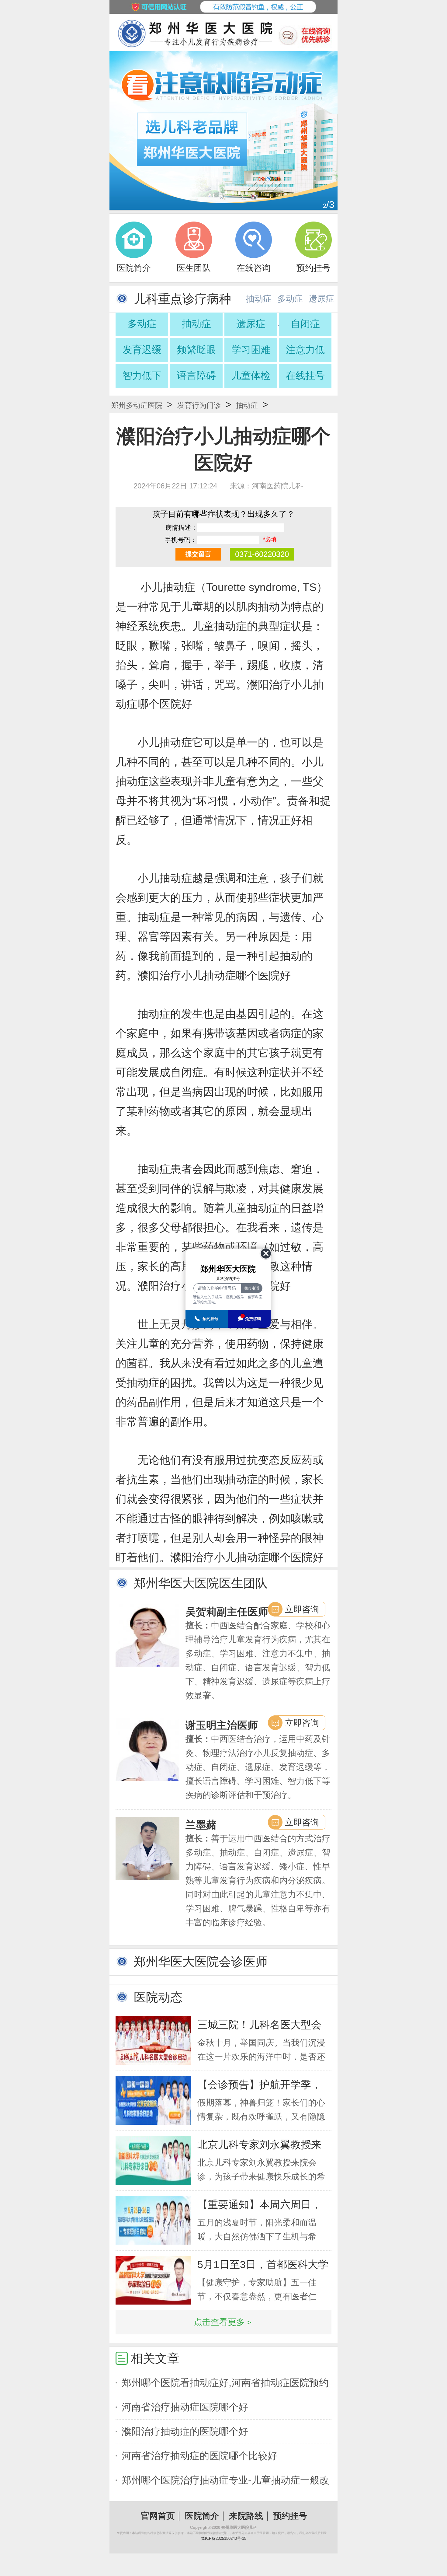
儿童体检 (251, 376)
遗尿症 (321, 299)
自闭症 (305, 324)
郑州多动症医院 (137, 405)
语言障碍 (196, 376)
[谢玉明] (147, 1749)
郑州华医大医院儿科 (239, 2527)
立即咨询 (302, 1609)
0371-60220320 (262, 554)
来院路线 (246, 2516)
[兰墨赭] (147, 1849)
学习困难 (251, 350)
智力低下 (142, 376)
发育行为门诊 (199, 405)
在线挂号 (305, 376)
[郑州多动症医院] (223, 130)
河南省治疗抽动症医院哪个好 (185, 2407)
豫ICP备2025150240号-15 (224, 2538)
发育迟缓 (142, 350)
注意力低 (305, 350)
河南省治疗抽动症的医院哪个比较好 (199, 2456)
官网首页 (158, 2516)
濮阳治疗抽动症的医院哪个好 (185, 2431)
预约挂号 (290, 2516)
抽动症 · (259, 303)
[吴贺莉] (147, 1636)
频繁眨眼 (196, 350)
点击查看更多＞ (223, 2322)
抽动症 (196, 324)
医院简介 (202, 2516)
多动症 (142, 324)
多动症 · (290, 303)
